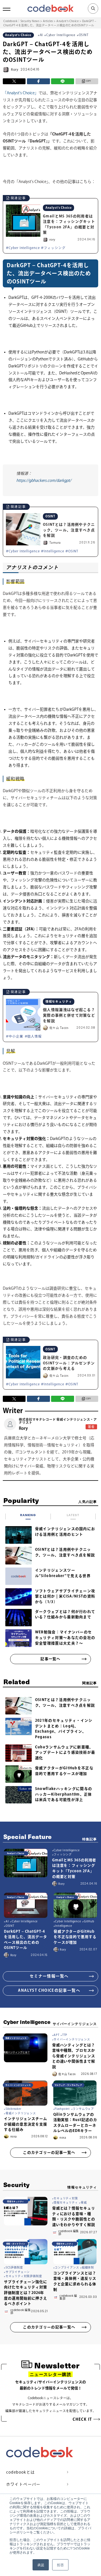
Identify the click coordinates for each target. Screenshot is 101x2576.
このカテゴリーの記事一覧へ (49, 2152)
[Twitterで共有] (14, 81)
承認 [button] (41, 2565)
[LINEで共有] (63, 81)
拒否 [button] (60, 2565)
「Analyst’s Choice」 (21, 93)
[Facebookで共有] (38, 81)
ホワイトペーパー (23, 2484)
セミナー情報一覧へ (49, 1976)
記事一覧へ (50, 1659)
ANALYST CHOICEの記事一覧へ (49, 1990)
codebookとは (21, 2472)
